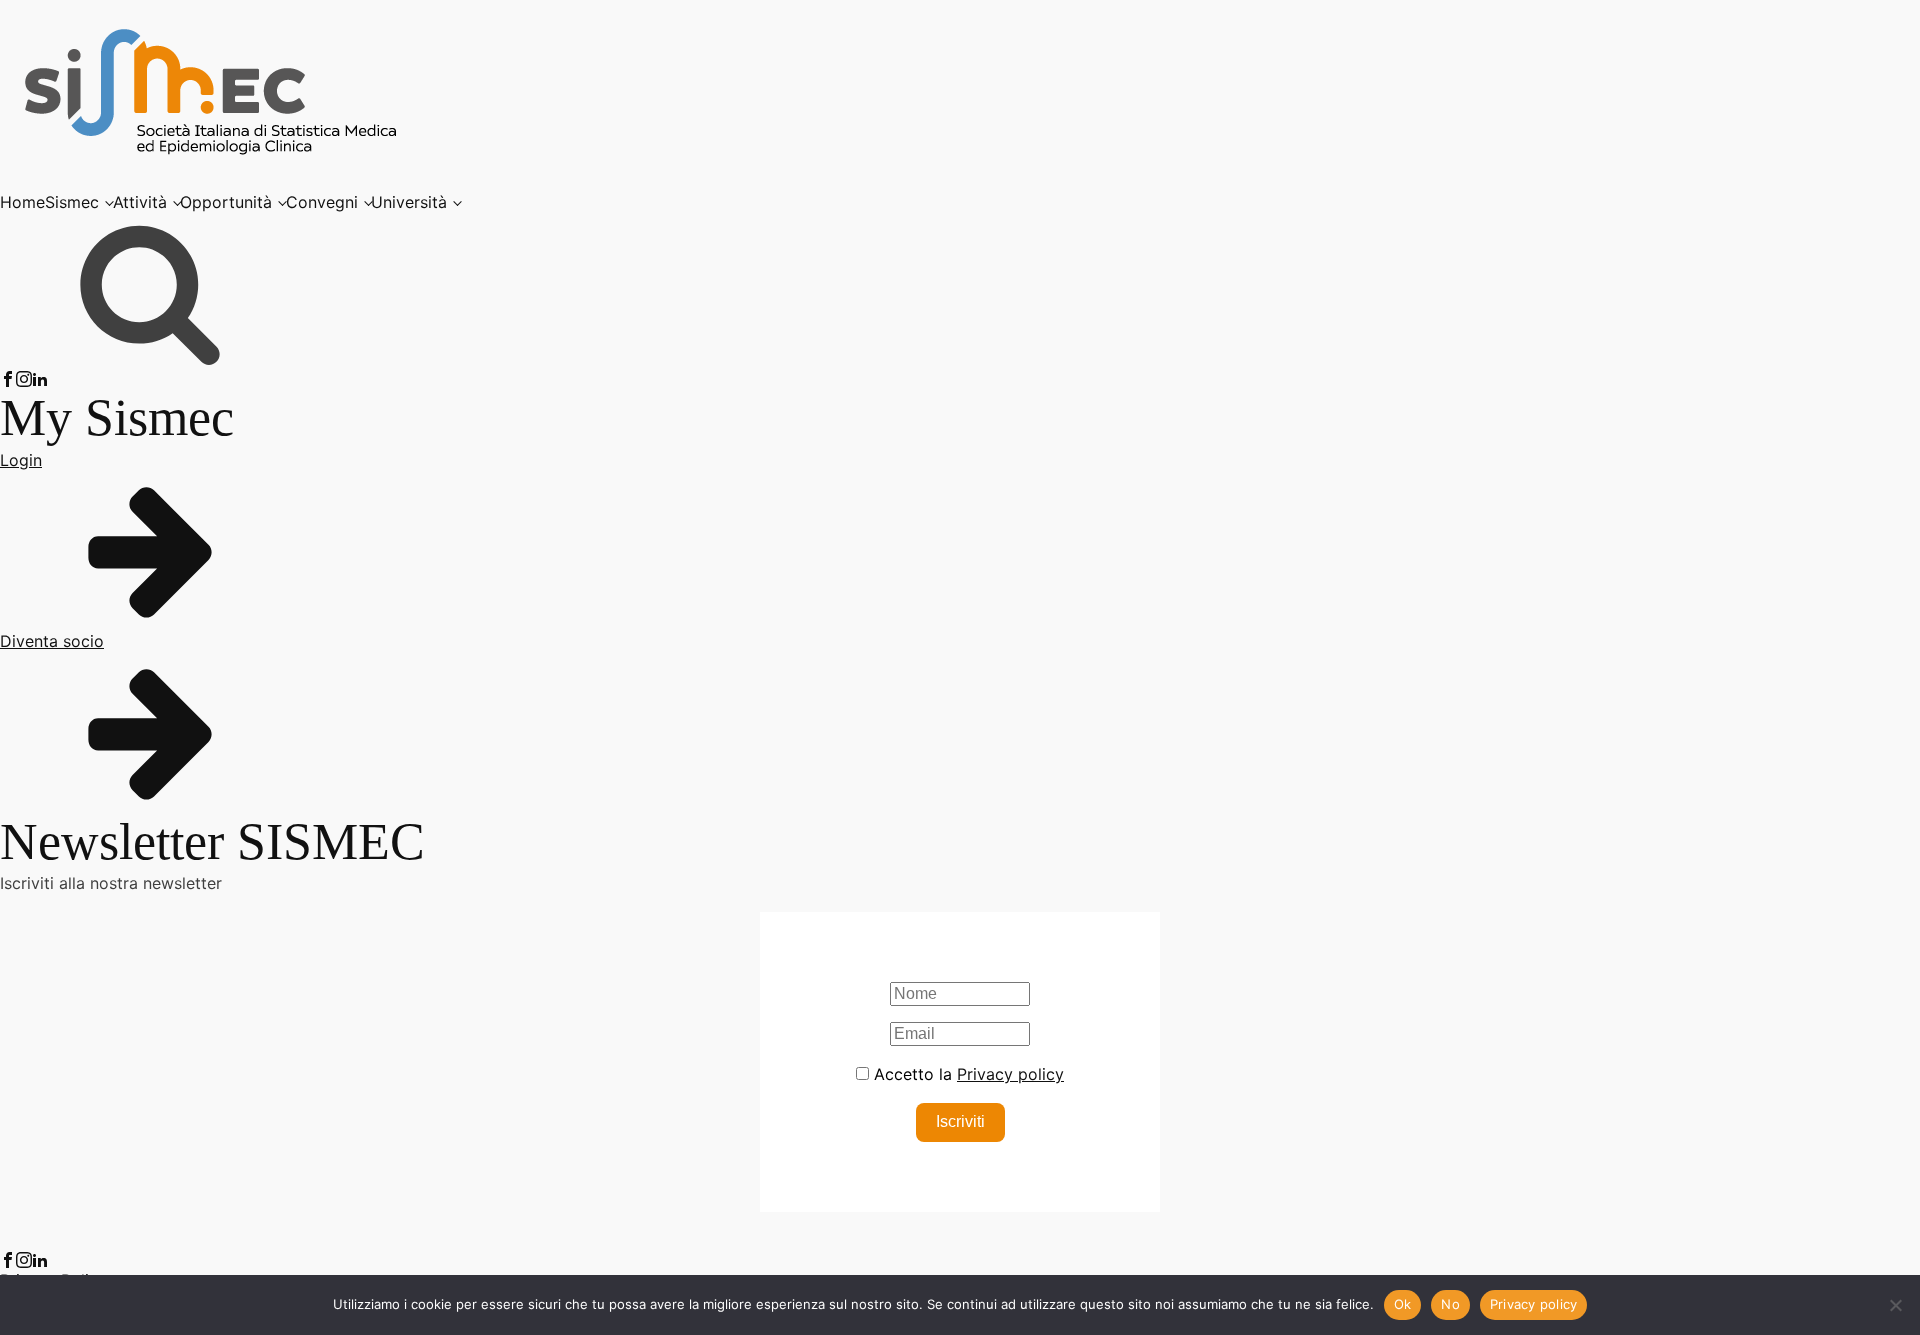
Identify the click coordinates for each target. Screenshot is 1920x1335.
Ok (1403, 1304)
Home (22, 202)
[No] (1895, 1305)
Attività (140, 202)
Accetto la (966, 1074)
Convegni (322, 202)
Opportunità (226, 202)
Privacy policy (1010, 1074)
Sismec (72, 202)
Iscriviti (960, 1121)
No (1450, 1304)
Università (409, 202)
